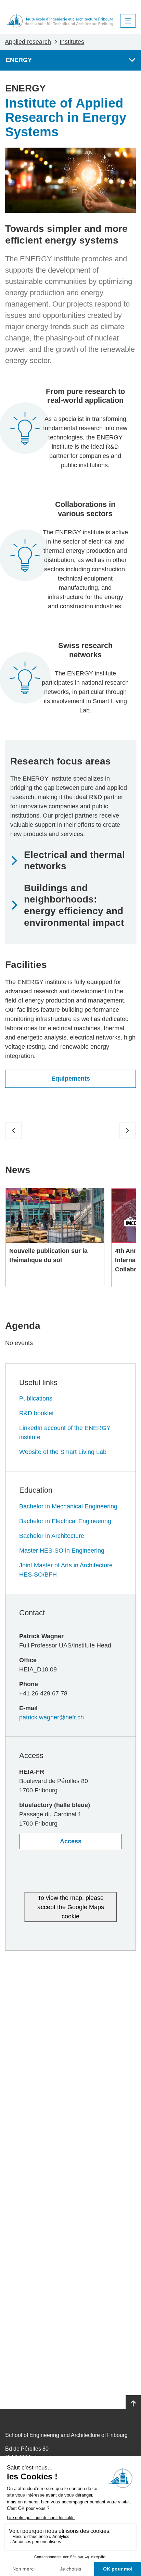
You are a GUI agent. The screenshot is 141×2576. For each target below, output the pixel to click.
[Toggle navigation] (128, 21)
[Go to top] (133, 2404)
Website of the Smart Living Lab (63, 1452)
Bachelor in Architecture (52, 1536)
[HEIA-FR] (60, 21)
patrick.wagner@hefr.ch (52, 1717)
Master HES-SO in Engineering (62, 1551)
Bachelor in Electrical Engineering (65, 1521)
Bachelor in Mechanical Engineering (68, 1506)
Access (71, 1841)
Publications (36, 1398)
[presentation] (14, 1131)
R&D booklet (36, 1413)
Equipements (71, 1079)
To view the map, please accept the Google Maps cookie (71, 1907)
